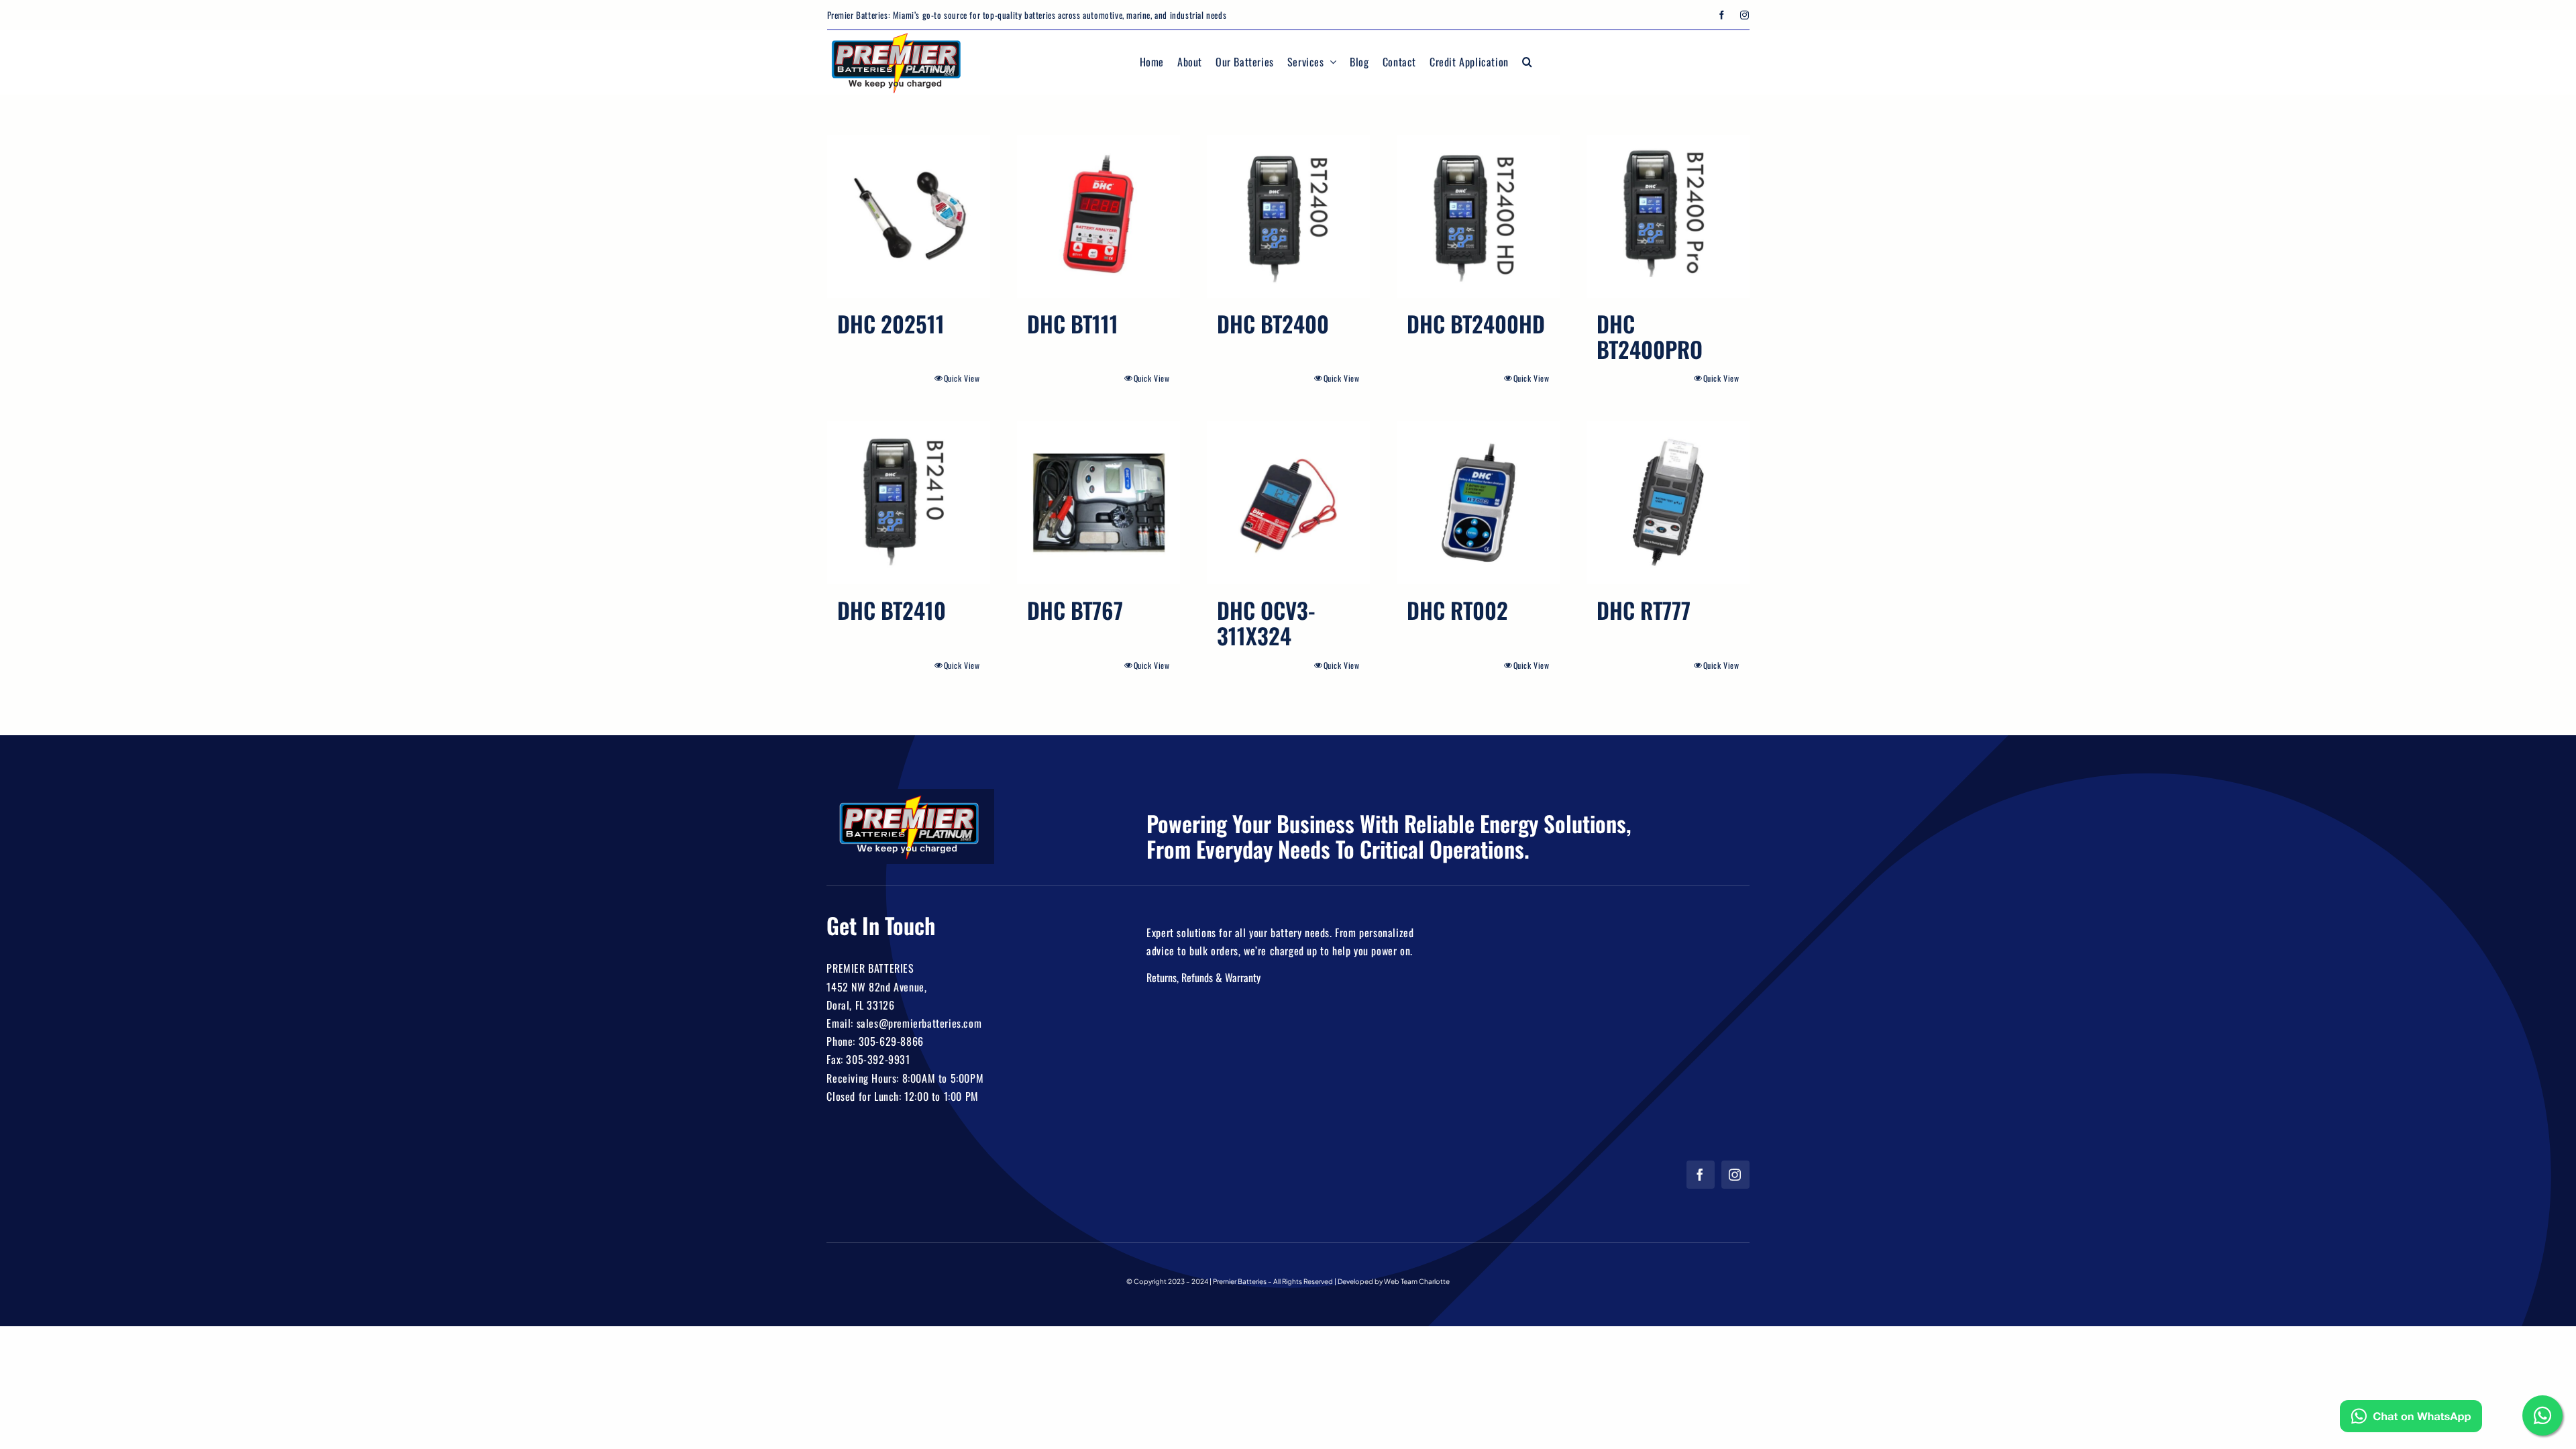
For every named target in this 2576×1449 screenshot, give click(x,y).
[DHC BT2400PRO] (1668, 216)
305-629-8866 (891, 1041)
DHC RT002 (1457, 610)
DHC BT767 (1075, 610)
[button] (1527, 62)
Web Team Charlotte (1417, 1281)
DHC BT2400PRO (1650, 336)
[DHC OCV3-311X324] (1288, 503)
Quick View (962, 378)
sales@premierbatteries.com (919, 1023)
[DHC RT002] (1478, 503)
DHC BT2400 (1273, 324)
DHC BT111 (1073, 324)
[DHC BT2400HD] (1478, 216)
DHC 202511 (891, 324)
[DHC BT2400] (1288, 216)
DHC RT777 (1644, 610)
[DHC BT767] (1098, 503)
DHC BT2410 (892, 610)
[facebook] (1722, 15)
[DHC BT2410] (909, 503)
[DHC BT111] (1098, 216)
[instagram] (1745, 15)
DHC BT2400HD (1476, 324)
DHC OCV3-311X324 (1266, 623)
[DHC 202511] (909, 216)
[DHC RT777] (1668, 503)
